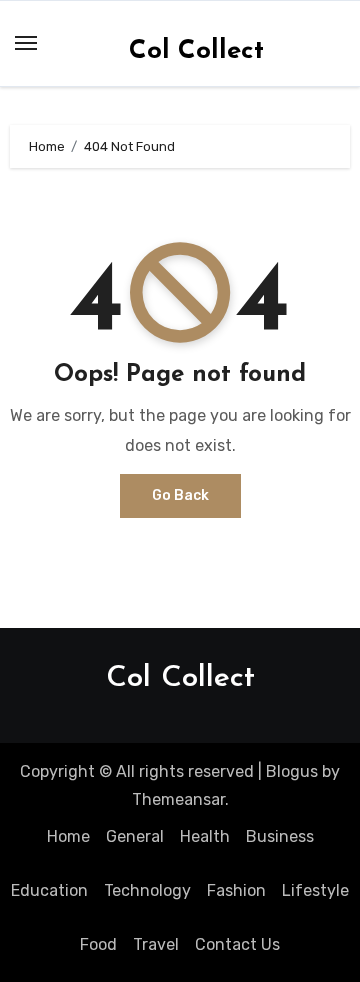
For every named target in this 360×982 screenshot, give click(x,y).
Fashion (236, 890)
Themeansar (178, 799)
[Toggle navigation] (26, 43)
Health (205, 836)
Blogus (292, 771)
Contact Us (237, 944)
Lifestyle (315, 890)
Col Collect (196, 51)
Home (68, 836)
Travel (156, 944)
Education (49, 890)
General (135, 836)
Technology (147, 890)
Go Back (180, 495)
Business (280, 836)
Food (98, 944)
